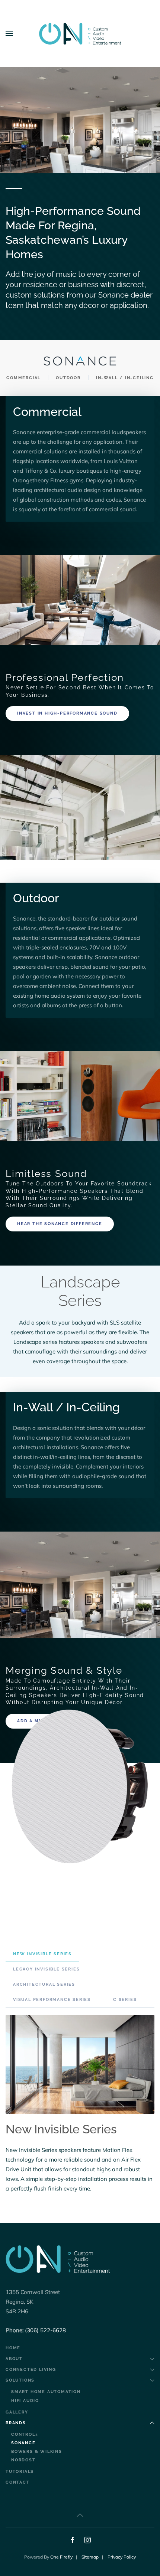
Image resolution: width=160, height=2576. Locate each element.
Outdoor (68, 378)
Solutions (20, 2380)
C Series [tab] (125, 2000)
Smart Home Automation (46, 2392)
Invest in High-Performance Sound (67, 713)
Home (13, 2348)
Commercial (23, 378)
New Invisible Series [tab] (42, 1954)
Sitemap (90, 2557)
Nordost (23, 2460)
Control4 (25, 2434)
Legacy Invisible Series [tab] (46, 1969)
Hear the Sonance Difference (60, 1224)
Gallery (17, 2412)
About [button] (14, 2359)
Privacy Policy (122, 2557)
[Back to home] (80, 33)
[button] (9, 33)
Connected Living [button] (31, 2370)
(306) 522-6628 (45, 2330)
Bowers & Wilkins (37, 2452)
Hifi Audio (25, 2401)
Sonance (23, 2443)
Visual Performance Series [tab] (52, 2000)
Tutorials (20, 2472)
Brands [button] (16, 2423)
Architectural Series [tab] (44, 1984)
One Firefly (61, 2557)
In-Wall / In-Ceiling (125, 378)
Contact (18, 2482)
